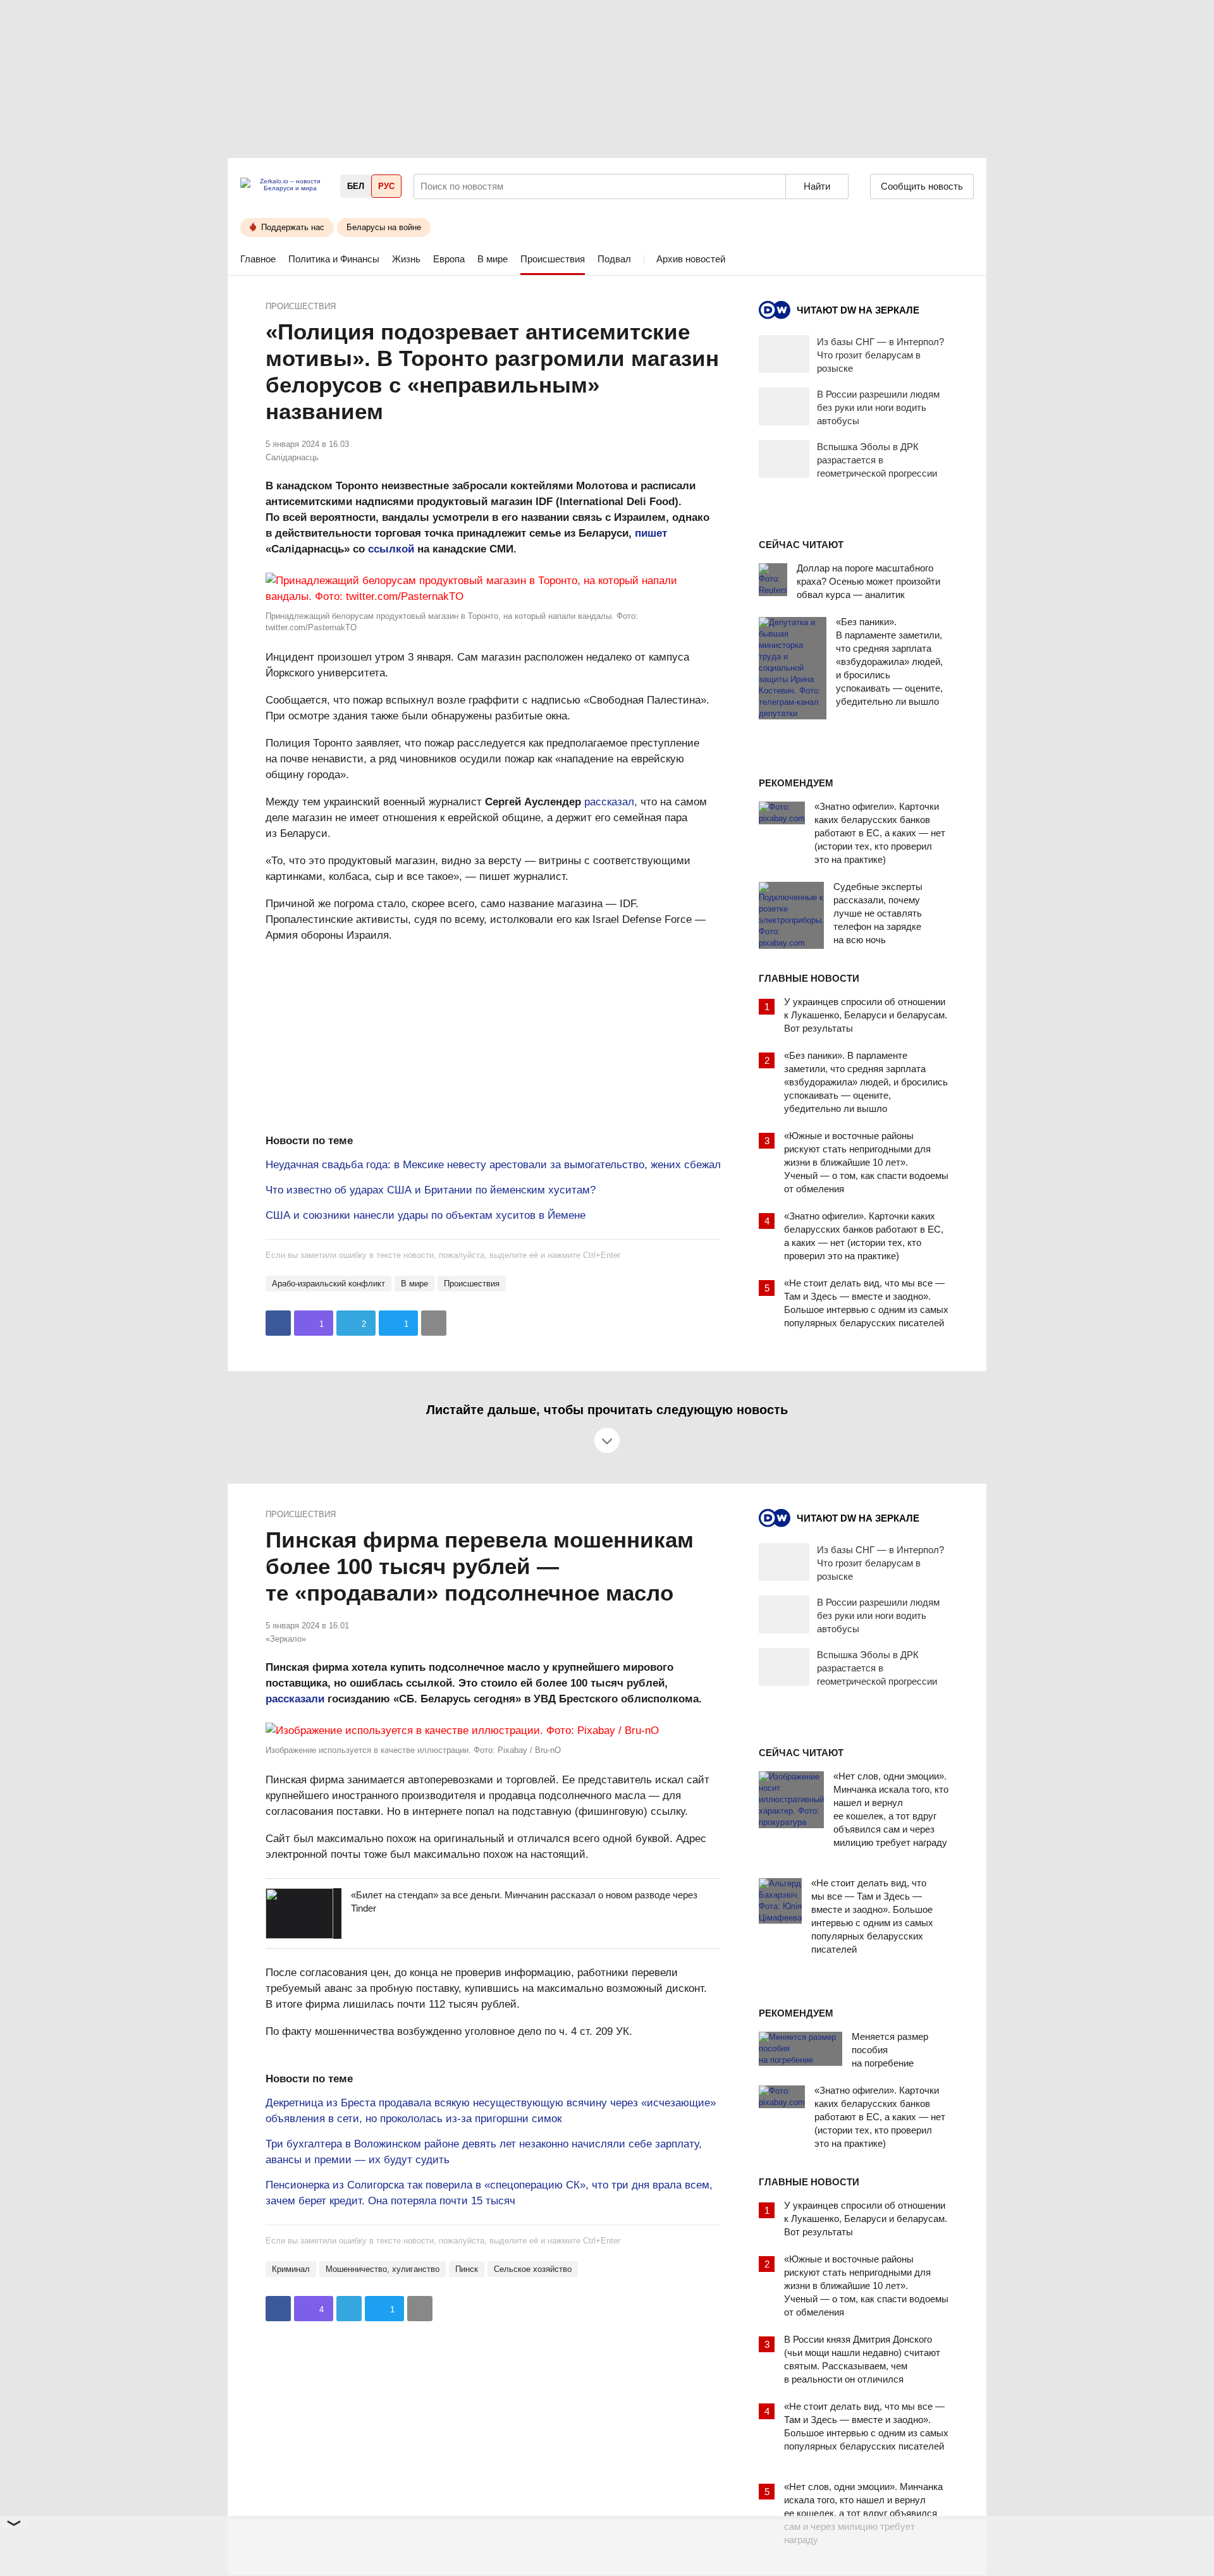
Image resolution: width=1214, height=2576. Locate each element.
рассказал (609, 802)
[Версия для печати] (434, 1323)
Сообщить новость (922, 186)
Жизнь (406, 259)
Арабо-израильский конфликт (328, 1284)
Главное (258, 259)
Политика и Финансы (334, 259)
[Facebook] (278, 1323)
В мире (493, 259)
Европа (449, 259)
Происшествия (553, 259)
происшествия (472, 1284)
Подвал (614, 259)
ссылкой (391, 549)
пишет (651, 533)
